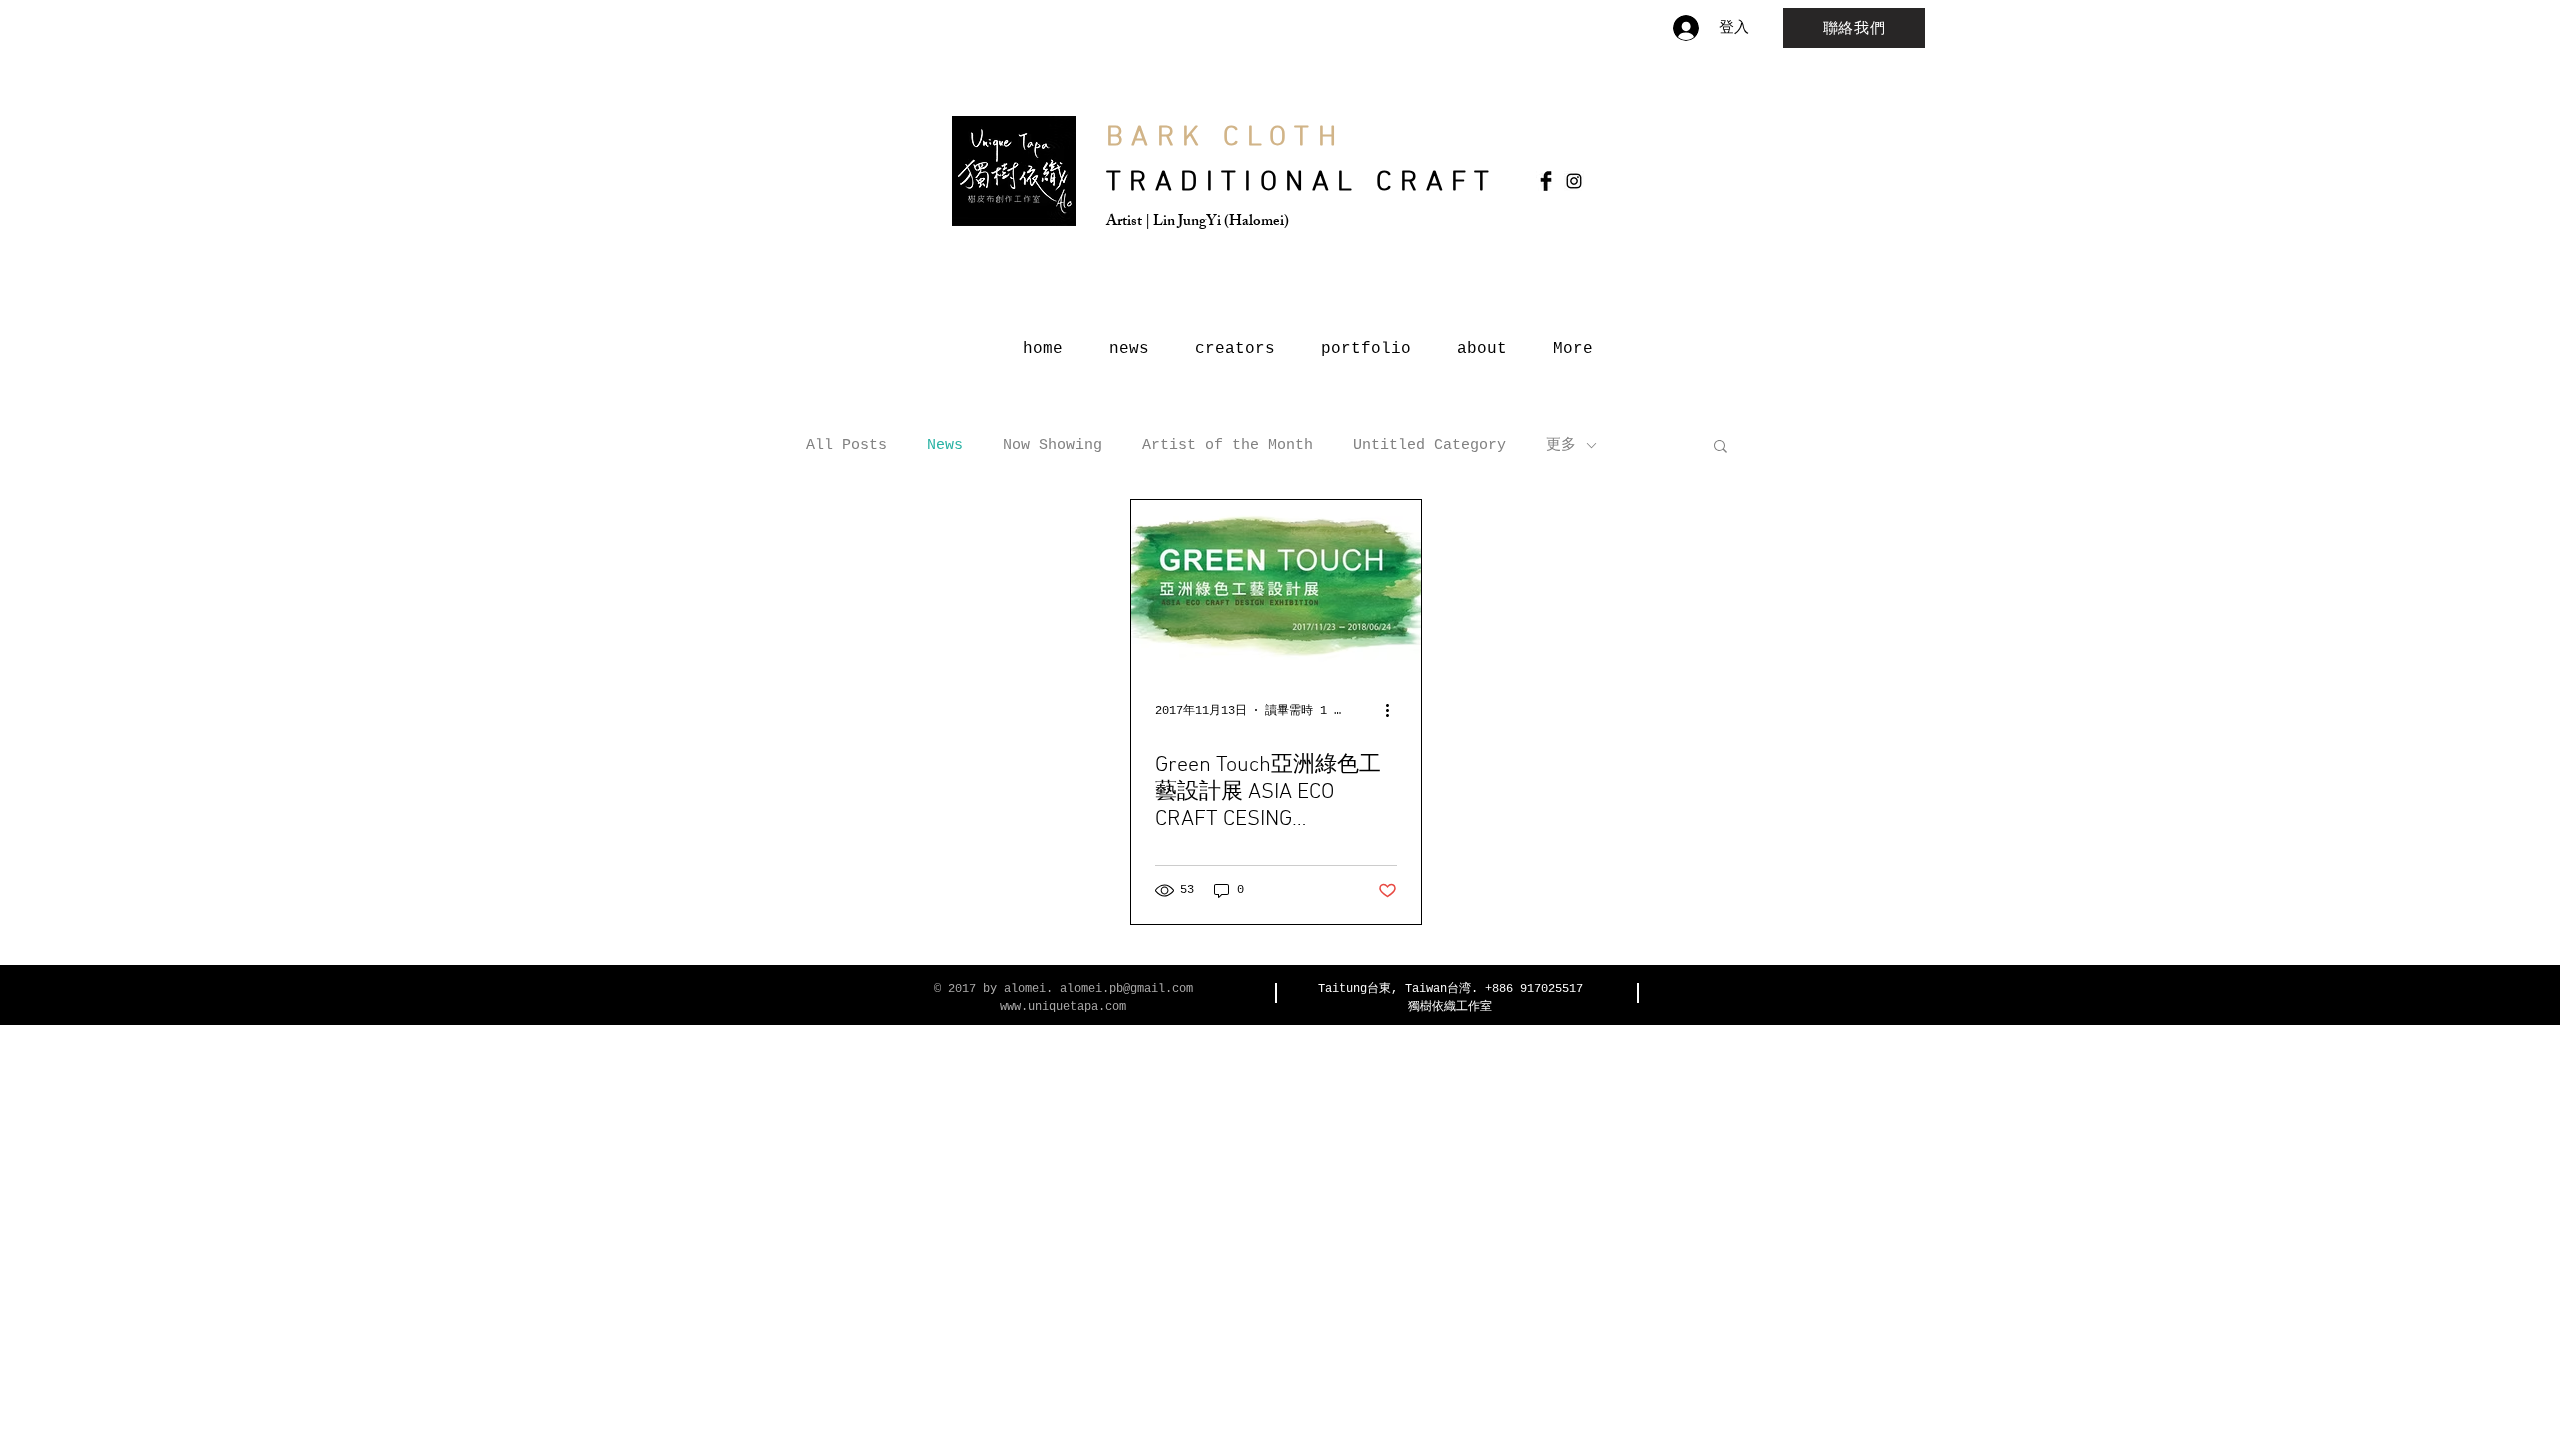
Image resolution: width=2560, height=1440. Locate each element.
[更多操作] (1394, 710)
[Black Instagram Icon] (1574, 181)
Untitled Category (1429, 445)
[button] (1720, 447)
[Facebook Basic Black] (1546, 181)
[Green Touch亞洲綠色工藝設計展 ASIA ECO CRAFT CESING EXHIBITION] (1276, 582)
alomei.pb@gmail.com (1126, 989)
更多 (1561, 445)
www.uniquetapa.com (1063, 1007)
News (945, 445)
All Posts (846, 445)
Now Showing (1052, 445)
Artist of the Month (1227, 445)
